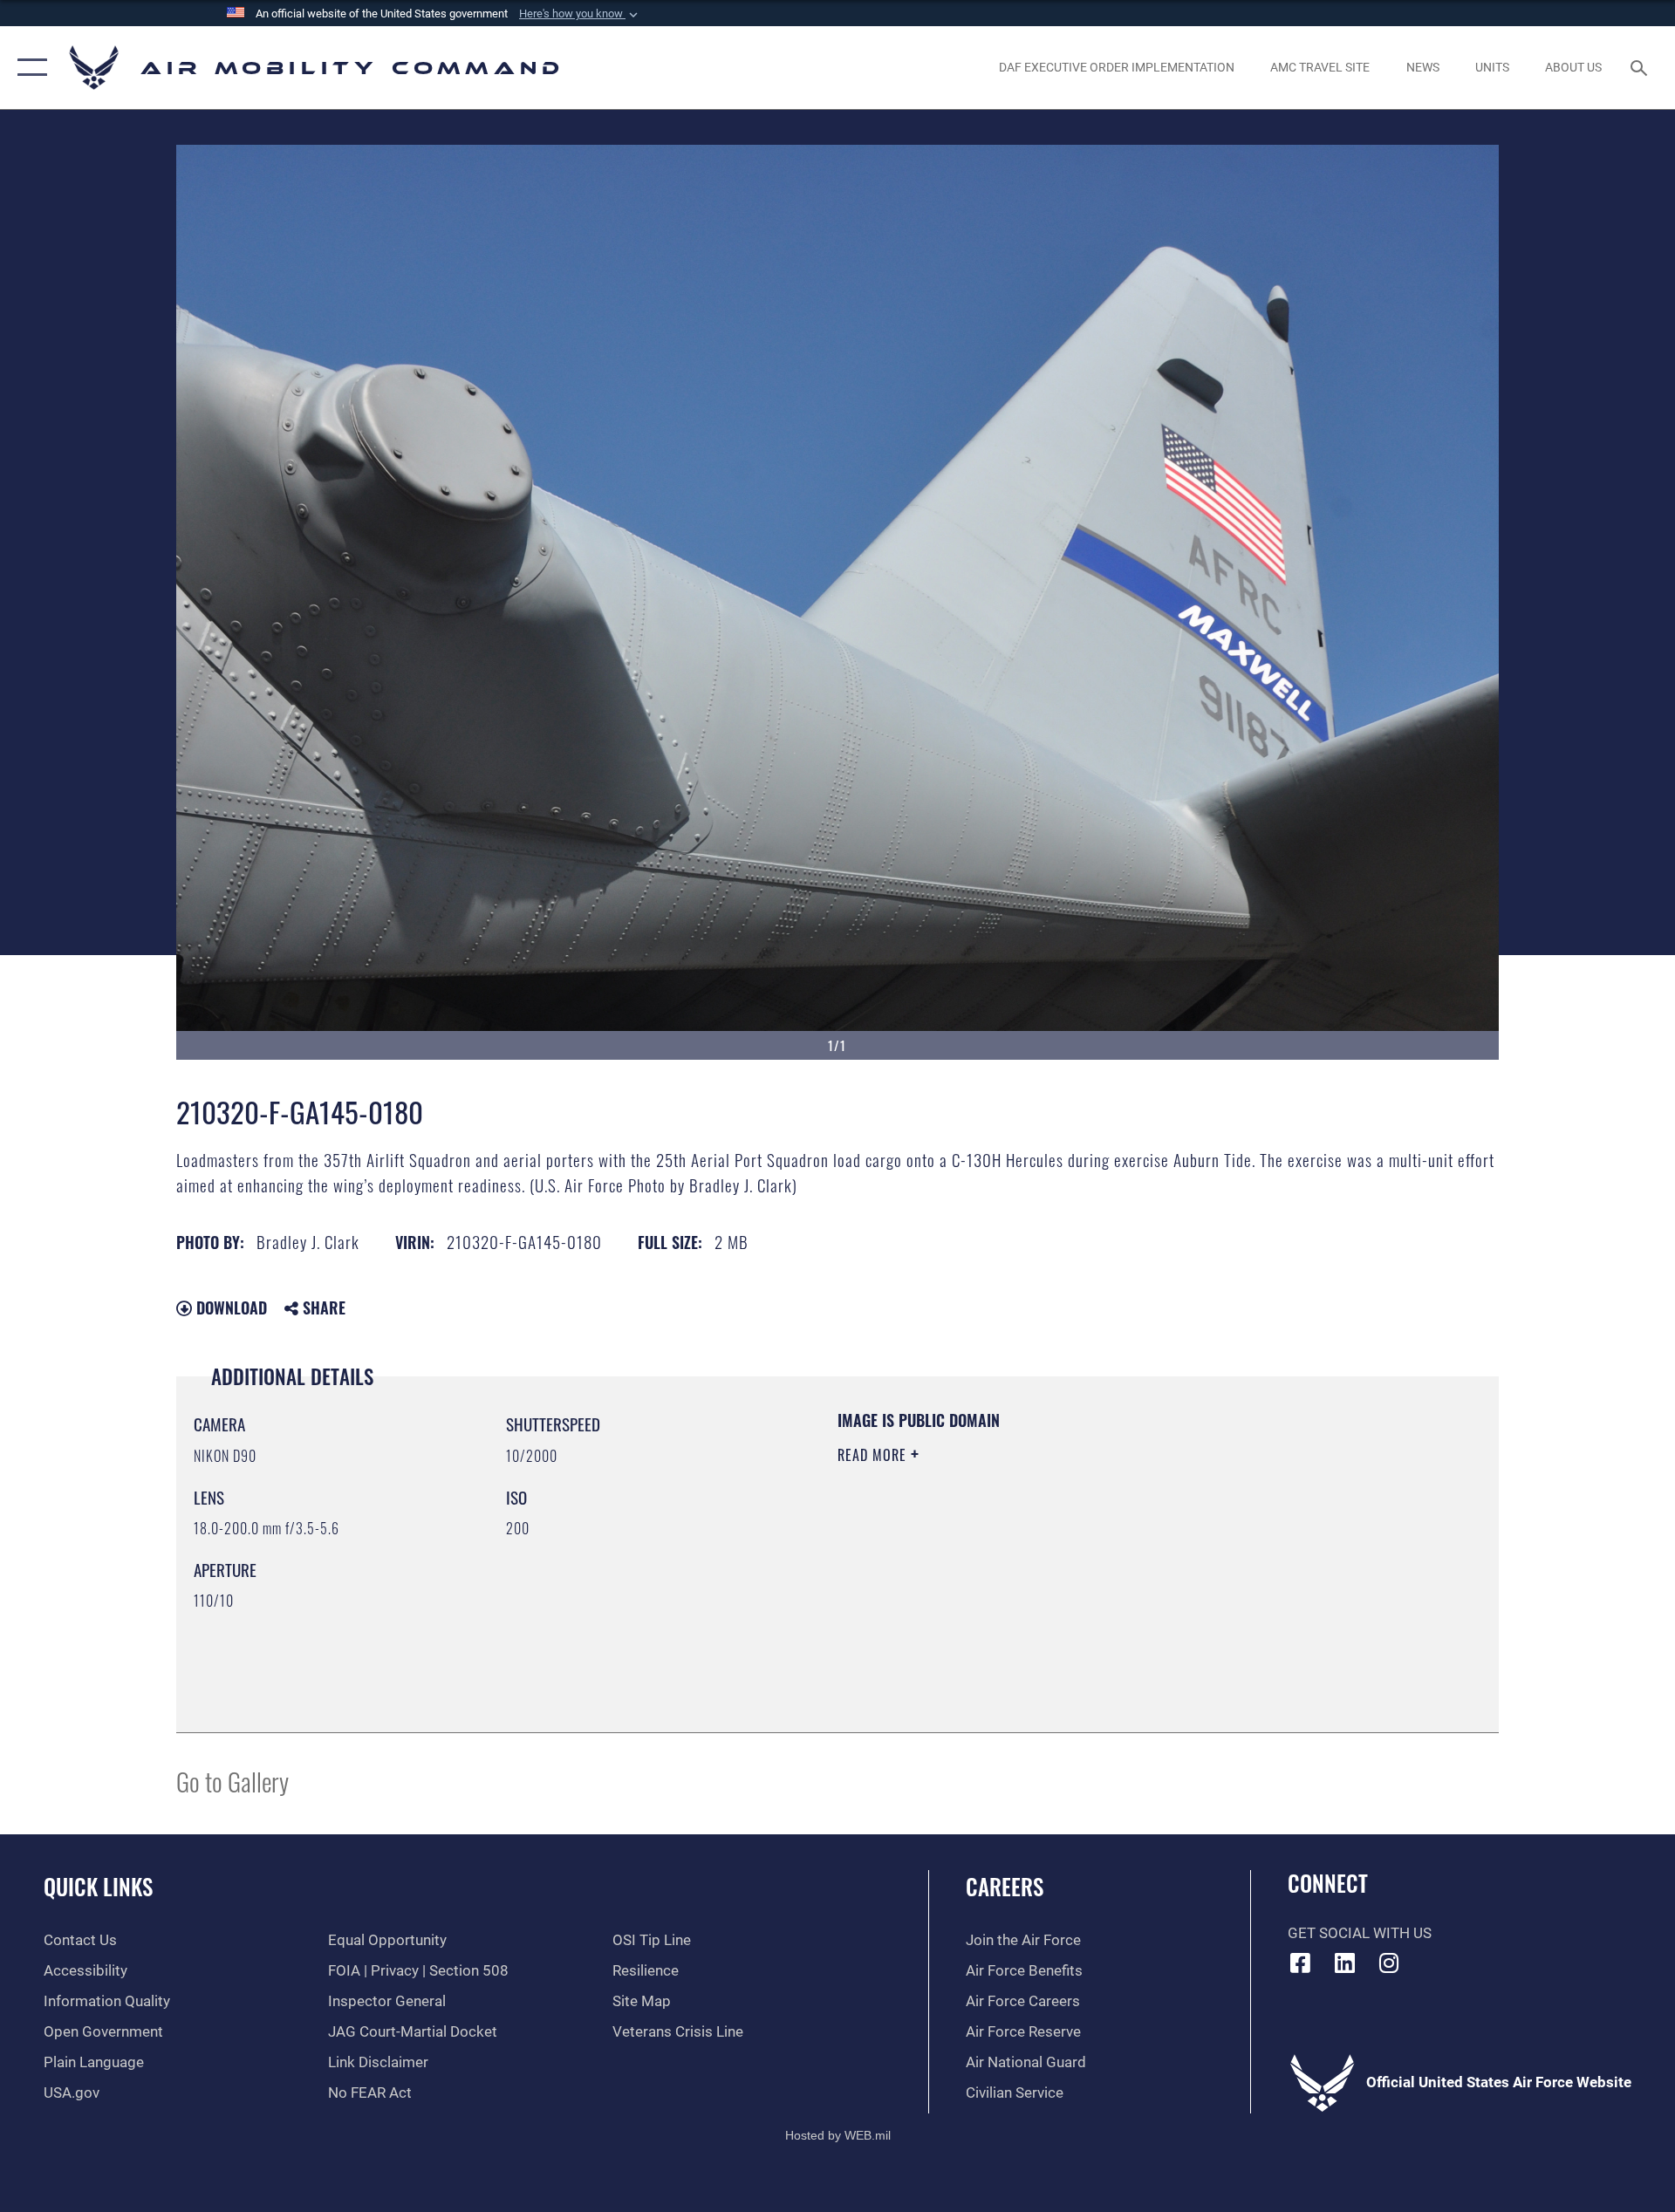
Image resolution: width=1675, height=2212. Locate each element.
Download (229, 1307)
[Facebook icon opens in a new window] (1301, 1963)
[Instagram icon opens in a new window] (1389, 1963)
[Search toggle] (1641, 68)
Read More (874, 1455)
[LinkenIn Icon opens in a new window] (1344, 1963)
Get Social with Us (1360, 1933)
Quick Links (98, 1886)
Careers (1005, 1886)
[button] (580, 14)
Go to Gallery (232, 1781)
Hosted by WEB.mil (838, 2135)
